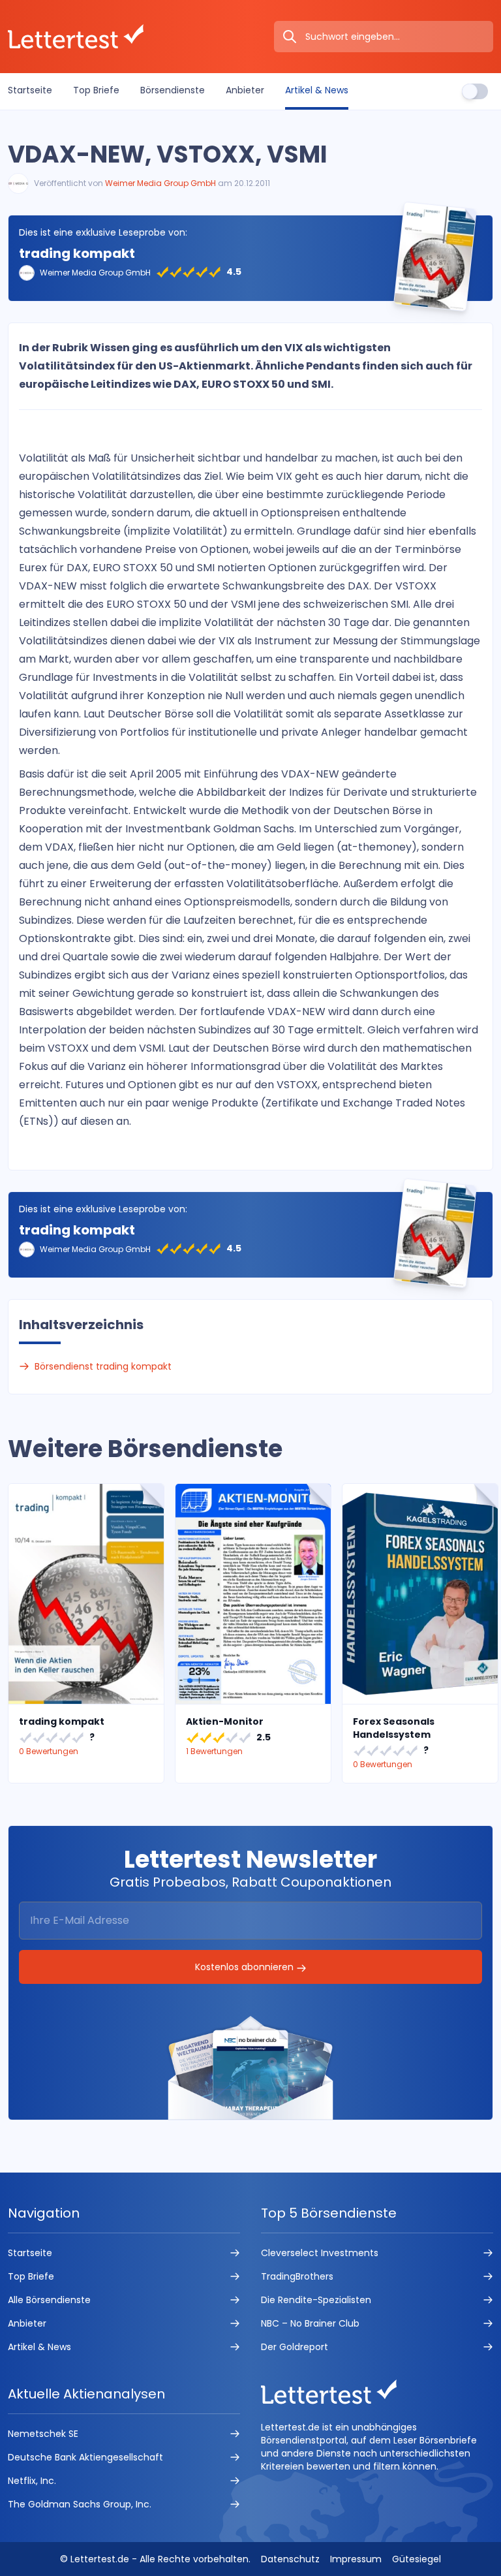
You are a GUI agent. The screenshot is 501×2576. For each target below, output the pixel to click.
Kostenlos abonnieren (246, 1967)
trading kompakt (77, 253)
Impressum (356, 2559)
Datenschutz (290, 2559)
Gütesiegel (417, 2559)
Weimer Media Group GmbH (160, 183)
